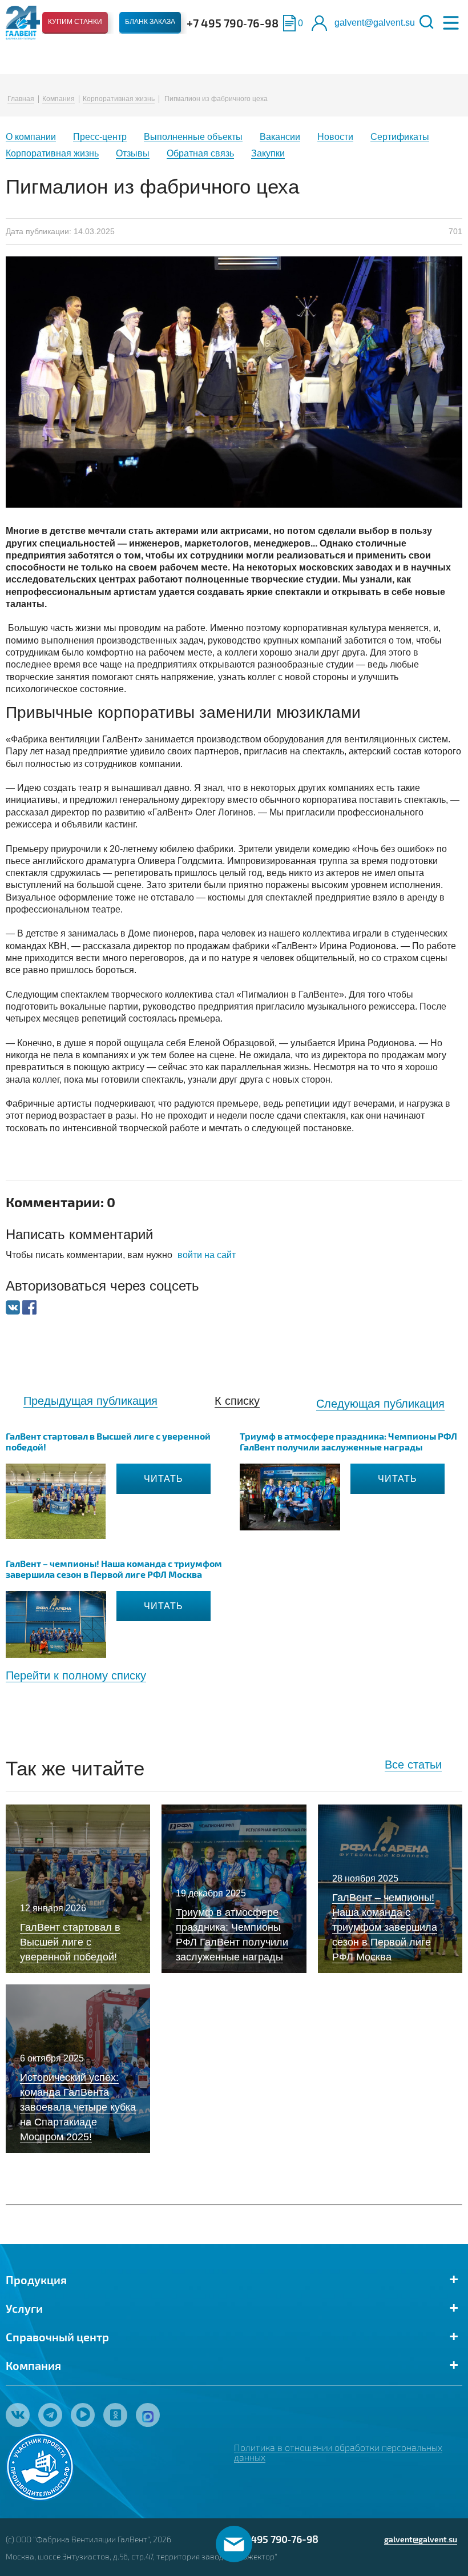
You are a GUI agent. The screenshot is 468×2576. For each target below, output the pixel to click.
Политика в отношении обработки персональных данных (338, 2452)
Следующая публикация (380, 1404)
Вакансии (280, 137)
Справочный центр (57, 2337)
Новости (335, 137)
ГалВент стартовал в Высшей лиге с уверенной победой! (108, 1441)
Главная (21, 99)
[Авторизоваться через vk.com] (14, 1307)
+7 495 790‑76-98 (233, 23)
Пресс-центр (100, 137)
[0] (289, 23)
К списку (237, 1401)
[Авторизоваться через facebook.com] (29, 1307)
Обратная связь (200, 153)
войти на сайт (207, 1255)
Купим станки (75, 22)
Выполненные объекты (193, 137)
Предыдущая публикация (90, 1401)
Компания (58, 99)
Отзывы (133, 153)
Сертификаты (400, 137)
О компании (31, 137)
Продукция (36, 2280)
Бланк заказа (150, 22)
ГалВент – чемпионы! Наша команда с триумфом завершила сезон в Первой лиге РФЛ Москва (114, 1569)
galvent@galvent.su (375, 23)
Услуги (24, 2308)
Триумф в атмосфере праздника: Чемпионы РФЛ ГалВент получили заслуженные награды (348, 1441)
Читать (164, 1479)
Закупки (268, 153)
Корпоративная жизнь (119, 99)
